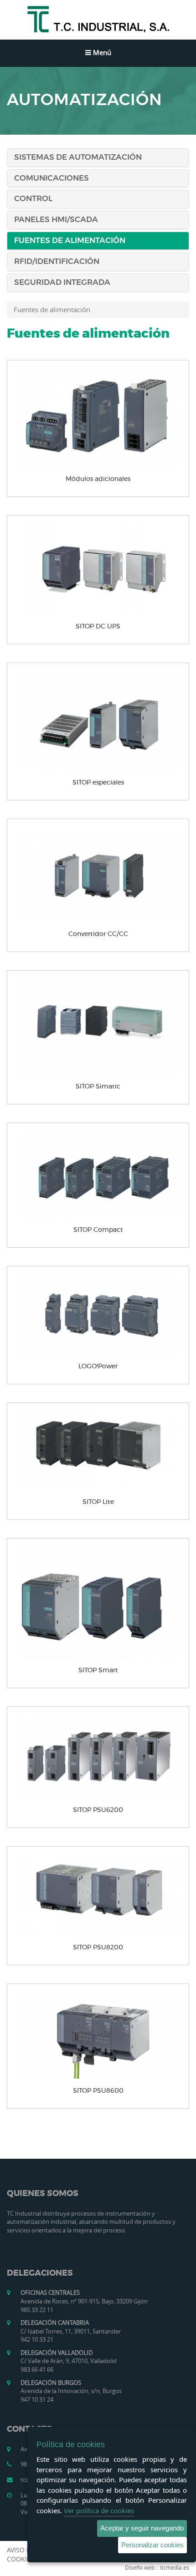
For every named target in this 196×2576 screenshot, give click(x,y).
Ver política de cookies (99, 2510)
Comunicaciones (52, 178)
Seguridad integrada (62, 282)
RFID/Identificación (57, 261)
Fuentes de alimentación (70, 240)
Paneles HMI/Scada (56, 220)
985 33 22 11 (37, 2310)
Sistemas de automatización (78, 157)
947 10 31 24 (37, 2399)
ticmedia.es (175, 2567)
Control (33, 199)
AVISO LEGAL (26, 2550)
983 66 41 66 (37, 2369)
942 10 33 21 (37, 2339)
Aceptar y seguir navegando (142, 2528)
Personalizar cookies (152, 2545)
